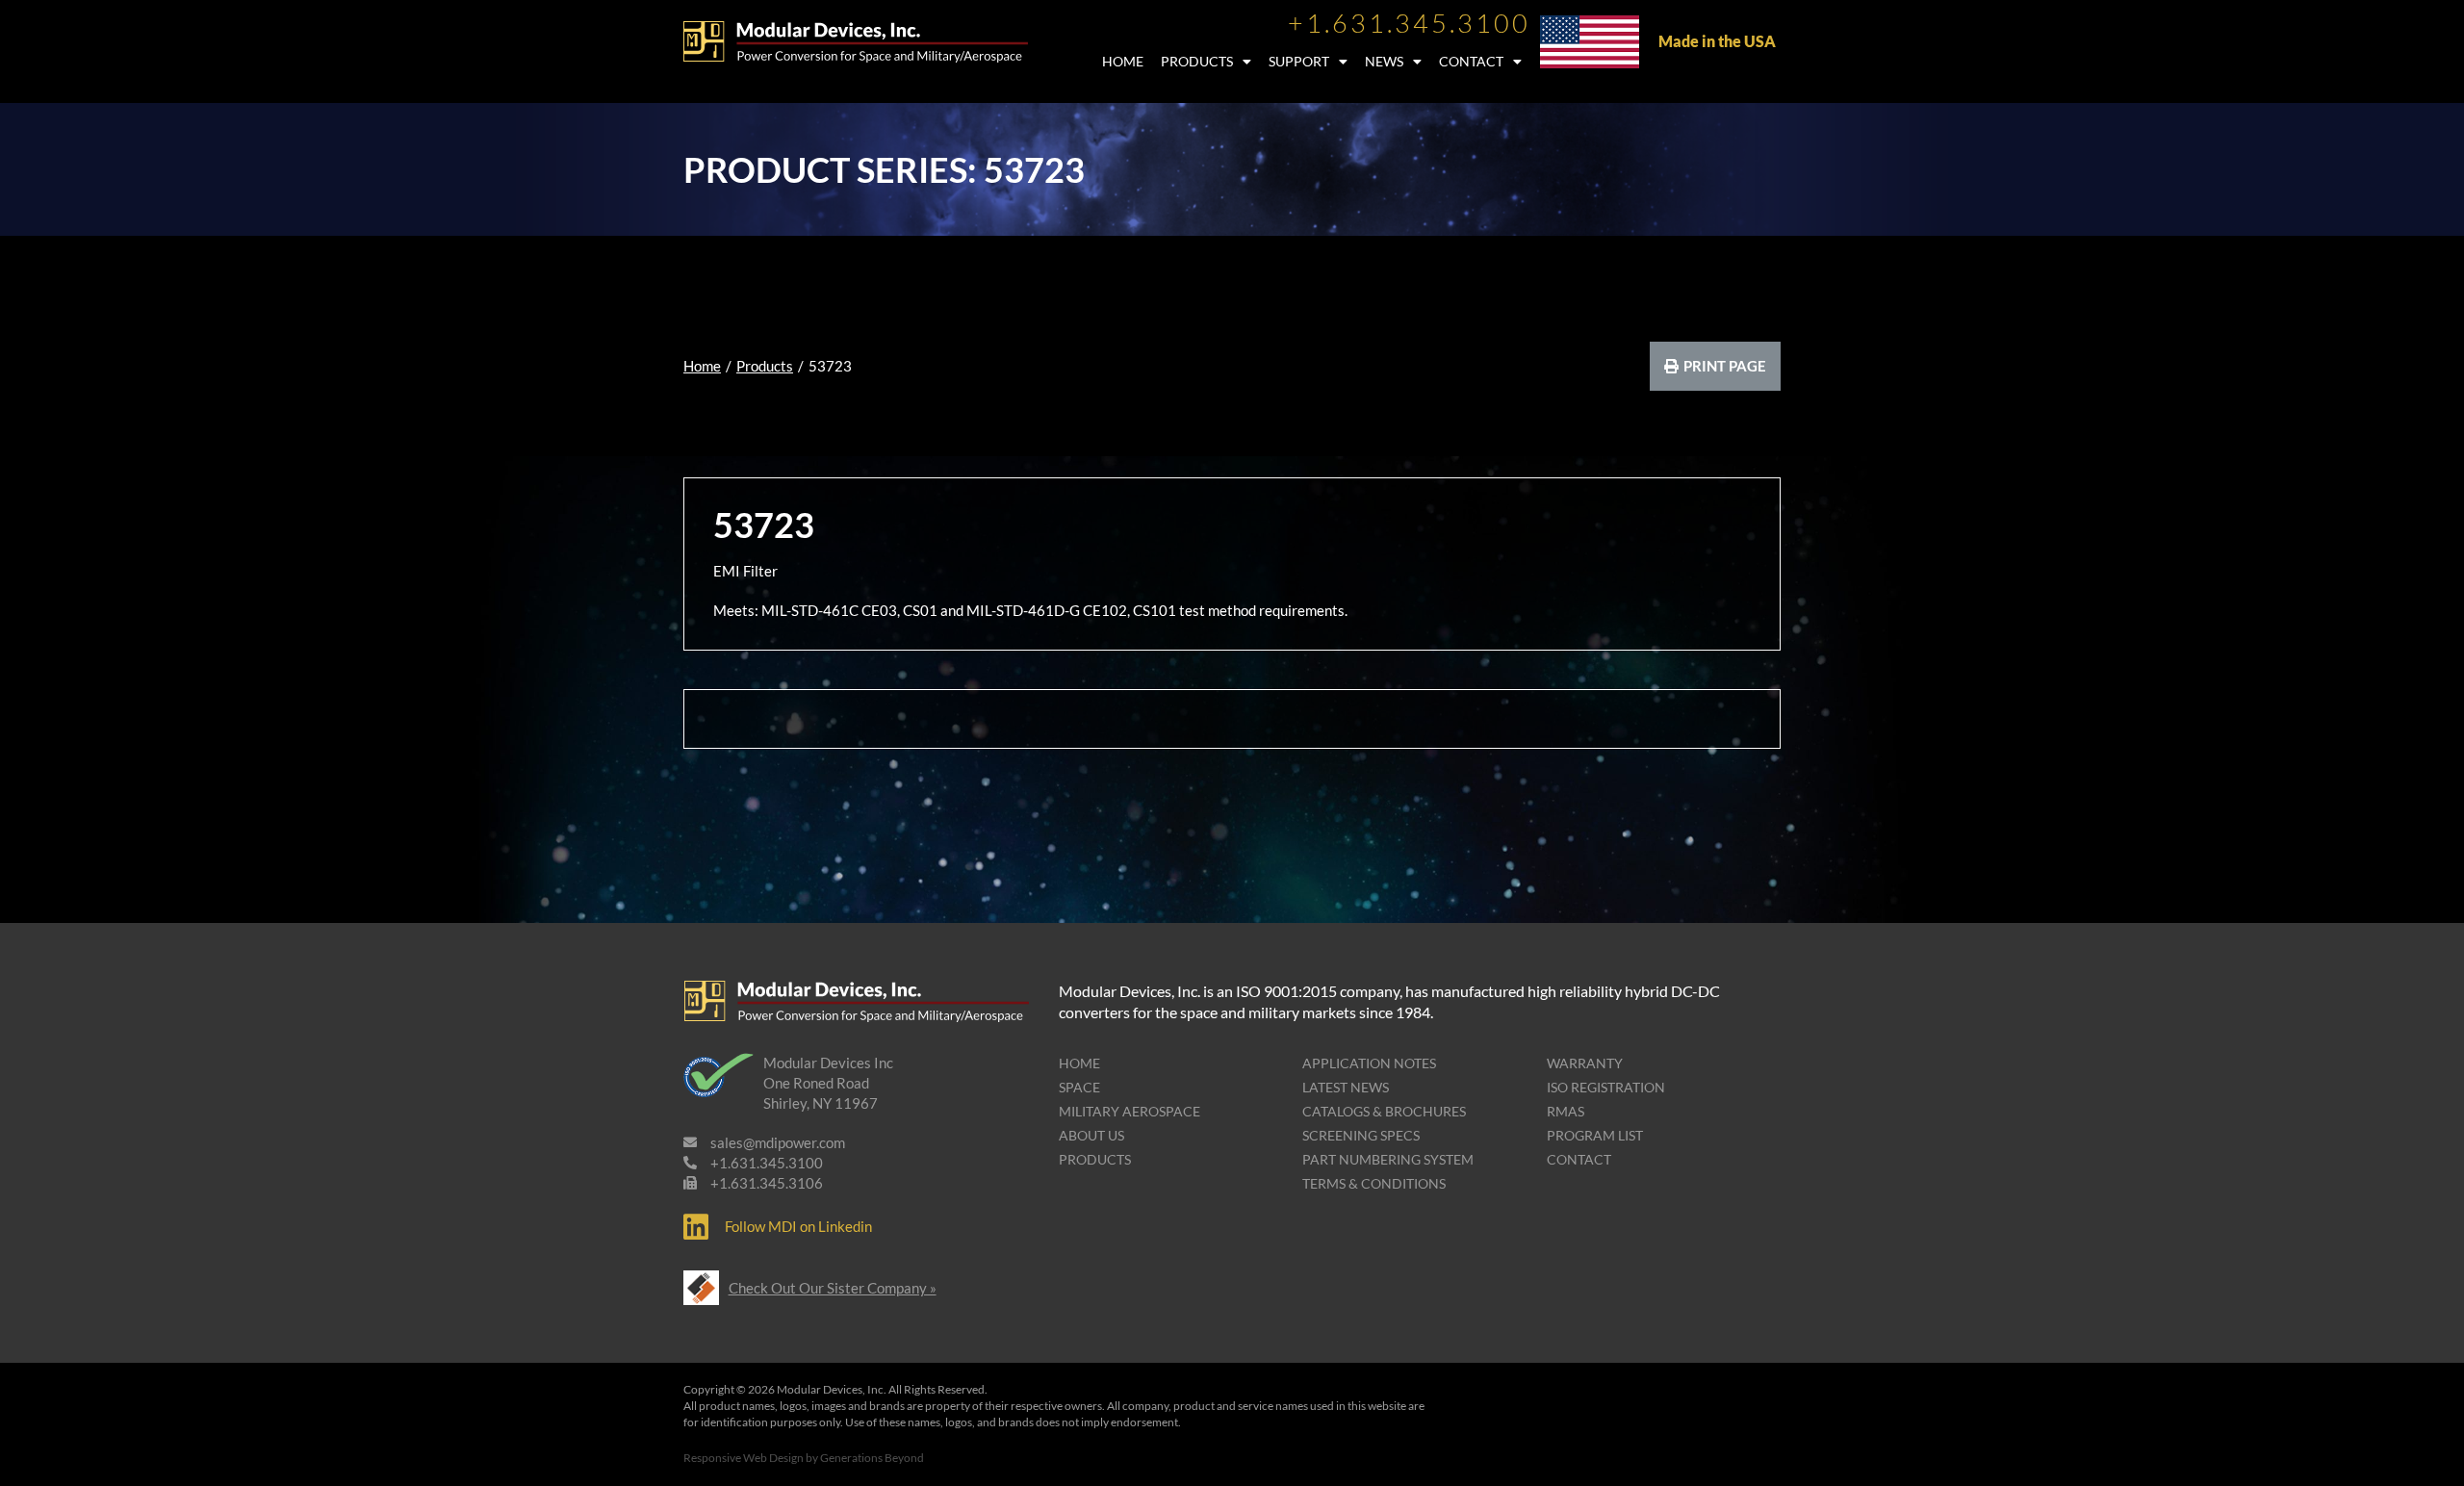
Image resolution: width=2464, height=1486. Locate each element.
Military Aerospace (1129, 1111)
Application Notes (1369, 1063)
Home (1123, 61)
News (1384, 61)
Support (1299, 61)
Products (1197, 61)
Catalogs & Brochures (1384, 1111)
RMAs (1566, 1111)
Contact (1471, 61)
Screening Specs (1361, 1135)
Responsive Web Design (744, 1458)
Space (1079, 1087)
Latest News (1346, 1087)
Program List (1595, 1135)
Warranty (1585, 1063)
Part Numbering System (1388, 1159)
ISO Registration (1606, 1087)
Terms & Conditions (1374, 1183)
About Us (1091, 1135)
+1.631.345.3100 (1409, 23)
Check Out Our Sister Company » (833, 1288)
